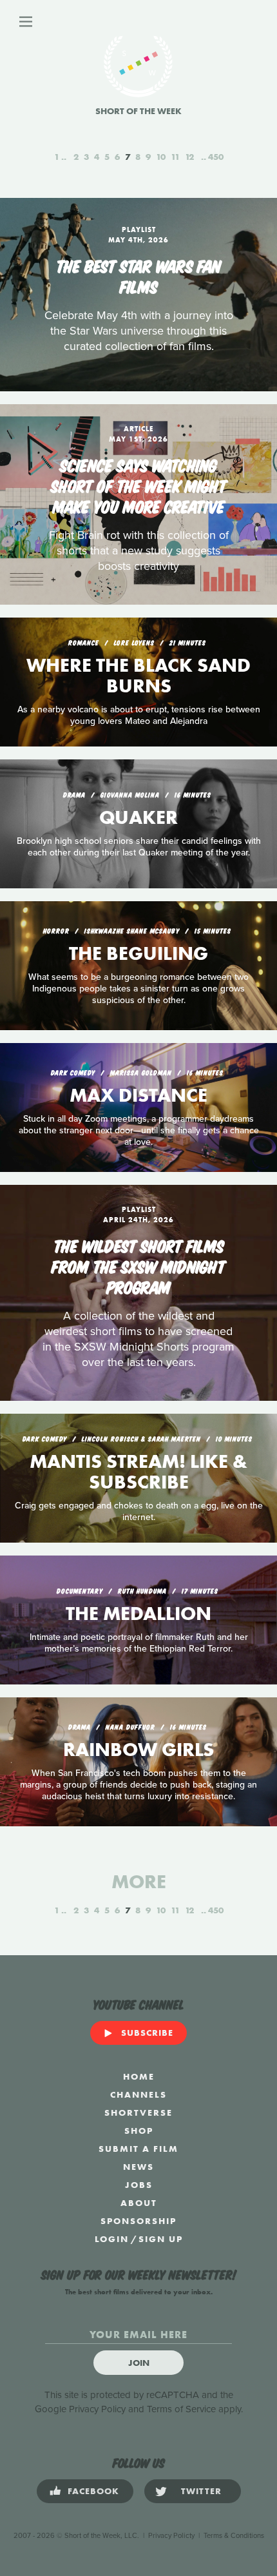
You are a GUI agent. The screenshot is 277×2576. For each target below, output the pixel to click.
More (139, 1882)
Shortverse (138, 2113)
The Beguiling (138, 953)
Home (139, 2076)
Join (139, 2363)
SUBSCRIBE (147, 2033)
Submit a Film (138, 2149)
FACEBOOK (93, 2491)
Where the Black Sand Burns (138, 676)
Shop (139, 2131)
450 (216, 157)
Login (112, 2239)
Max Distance (138, 1095)
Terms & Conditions (234, 2536)
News (138, 2167)
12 (189, 157)
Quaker (138, 817)
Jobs (139, 2185)
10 (161, 157)
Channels (138, 2094)
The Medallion (138, 1614)
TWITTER (201, 2491)
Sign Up (161, 2239)
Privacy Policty (171, 2536)
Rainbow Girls (138, 1750)
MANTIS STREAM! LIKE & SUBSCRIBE (138, 1472)
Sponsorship (138, 2221)
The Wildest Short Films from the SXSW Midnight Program (138, 1265)
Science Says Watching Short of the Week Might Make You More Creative (139, 485)
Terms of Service (181, 2409)
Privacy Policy (97, 2409)
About (139, 2203)
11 (175, 157)
